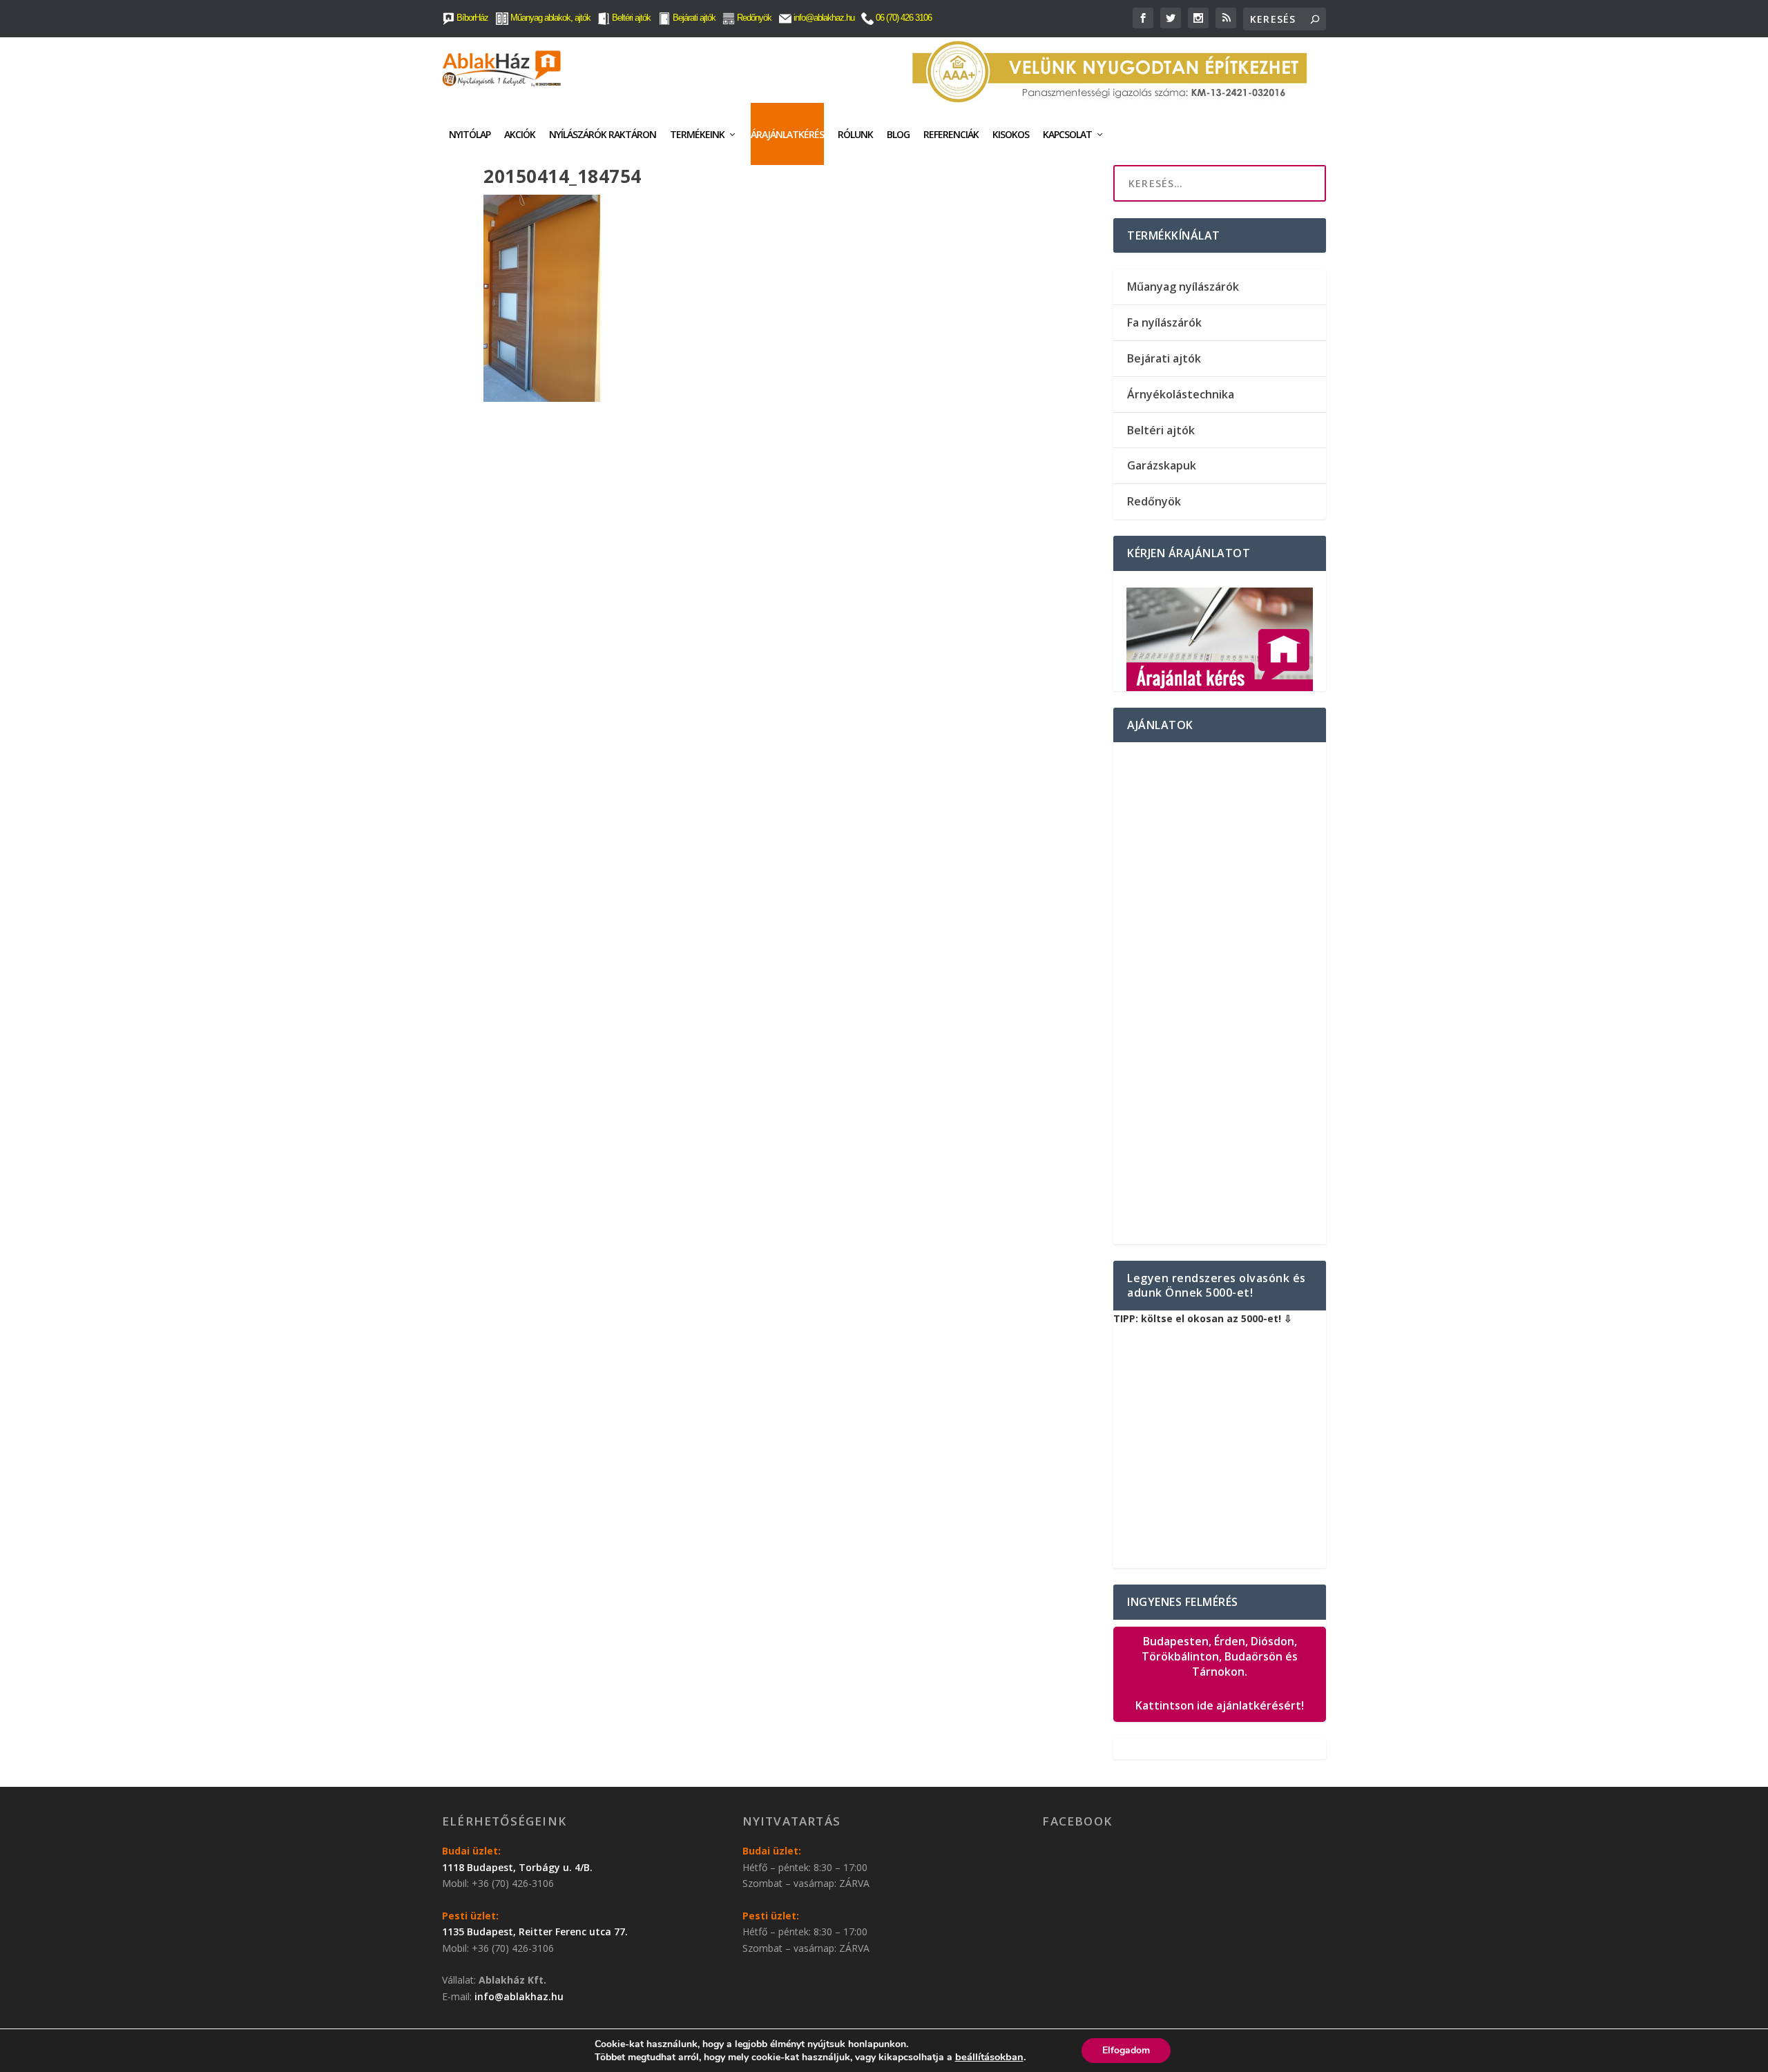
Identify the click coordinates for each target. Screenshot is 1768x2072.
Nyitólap (470, 134)
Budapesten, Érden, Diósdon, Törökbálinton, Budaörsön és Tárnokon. (1220, 1674)
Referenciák (951, 134)
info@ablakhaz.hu (824, 18)
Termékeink (697, 134)
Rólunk (855, 134)
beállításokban (989, 2057)
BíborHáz (471, 18)
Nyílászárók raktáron (603, 134)
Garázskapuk (1162, 465)
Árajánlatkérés (787, 134)
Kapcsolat (1067, 134)
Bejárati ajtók (693, 18)
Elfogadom (1126, 2050)
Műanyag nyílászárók (1183, 287)
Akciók (520, 134)
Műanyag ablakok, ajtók (549, 18)
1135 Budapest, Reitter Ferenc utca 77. (535, 1931)
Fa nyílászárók (1164, 322)
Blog (898, 134)
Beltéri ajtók (630, 18)
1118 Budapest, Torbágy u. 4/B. (517, 1867)
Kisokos (1011, 134)
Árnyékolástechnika (1181, 394)
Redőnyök (753, 18)
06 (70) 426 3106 (903, 18)
